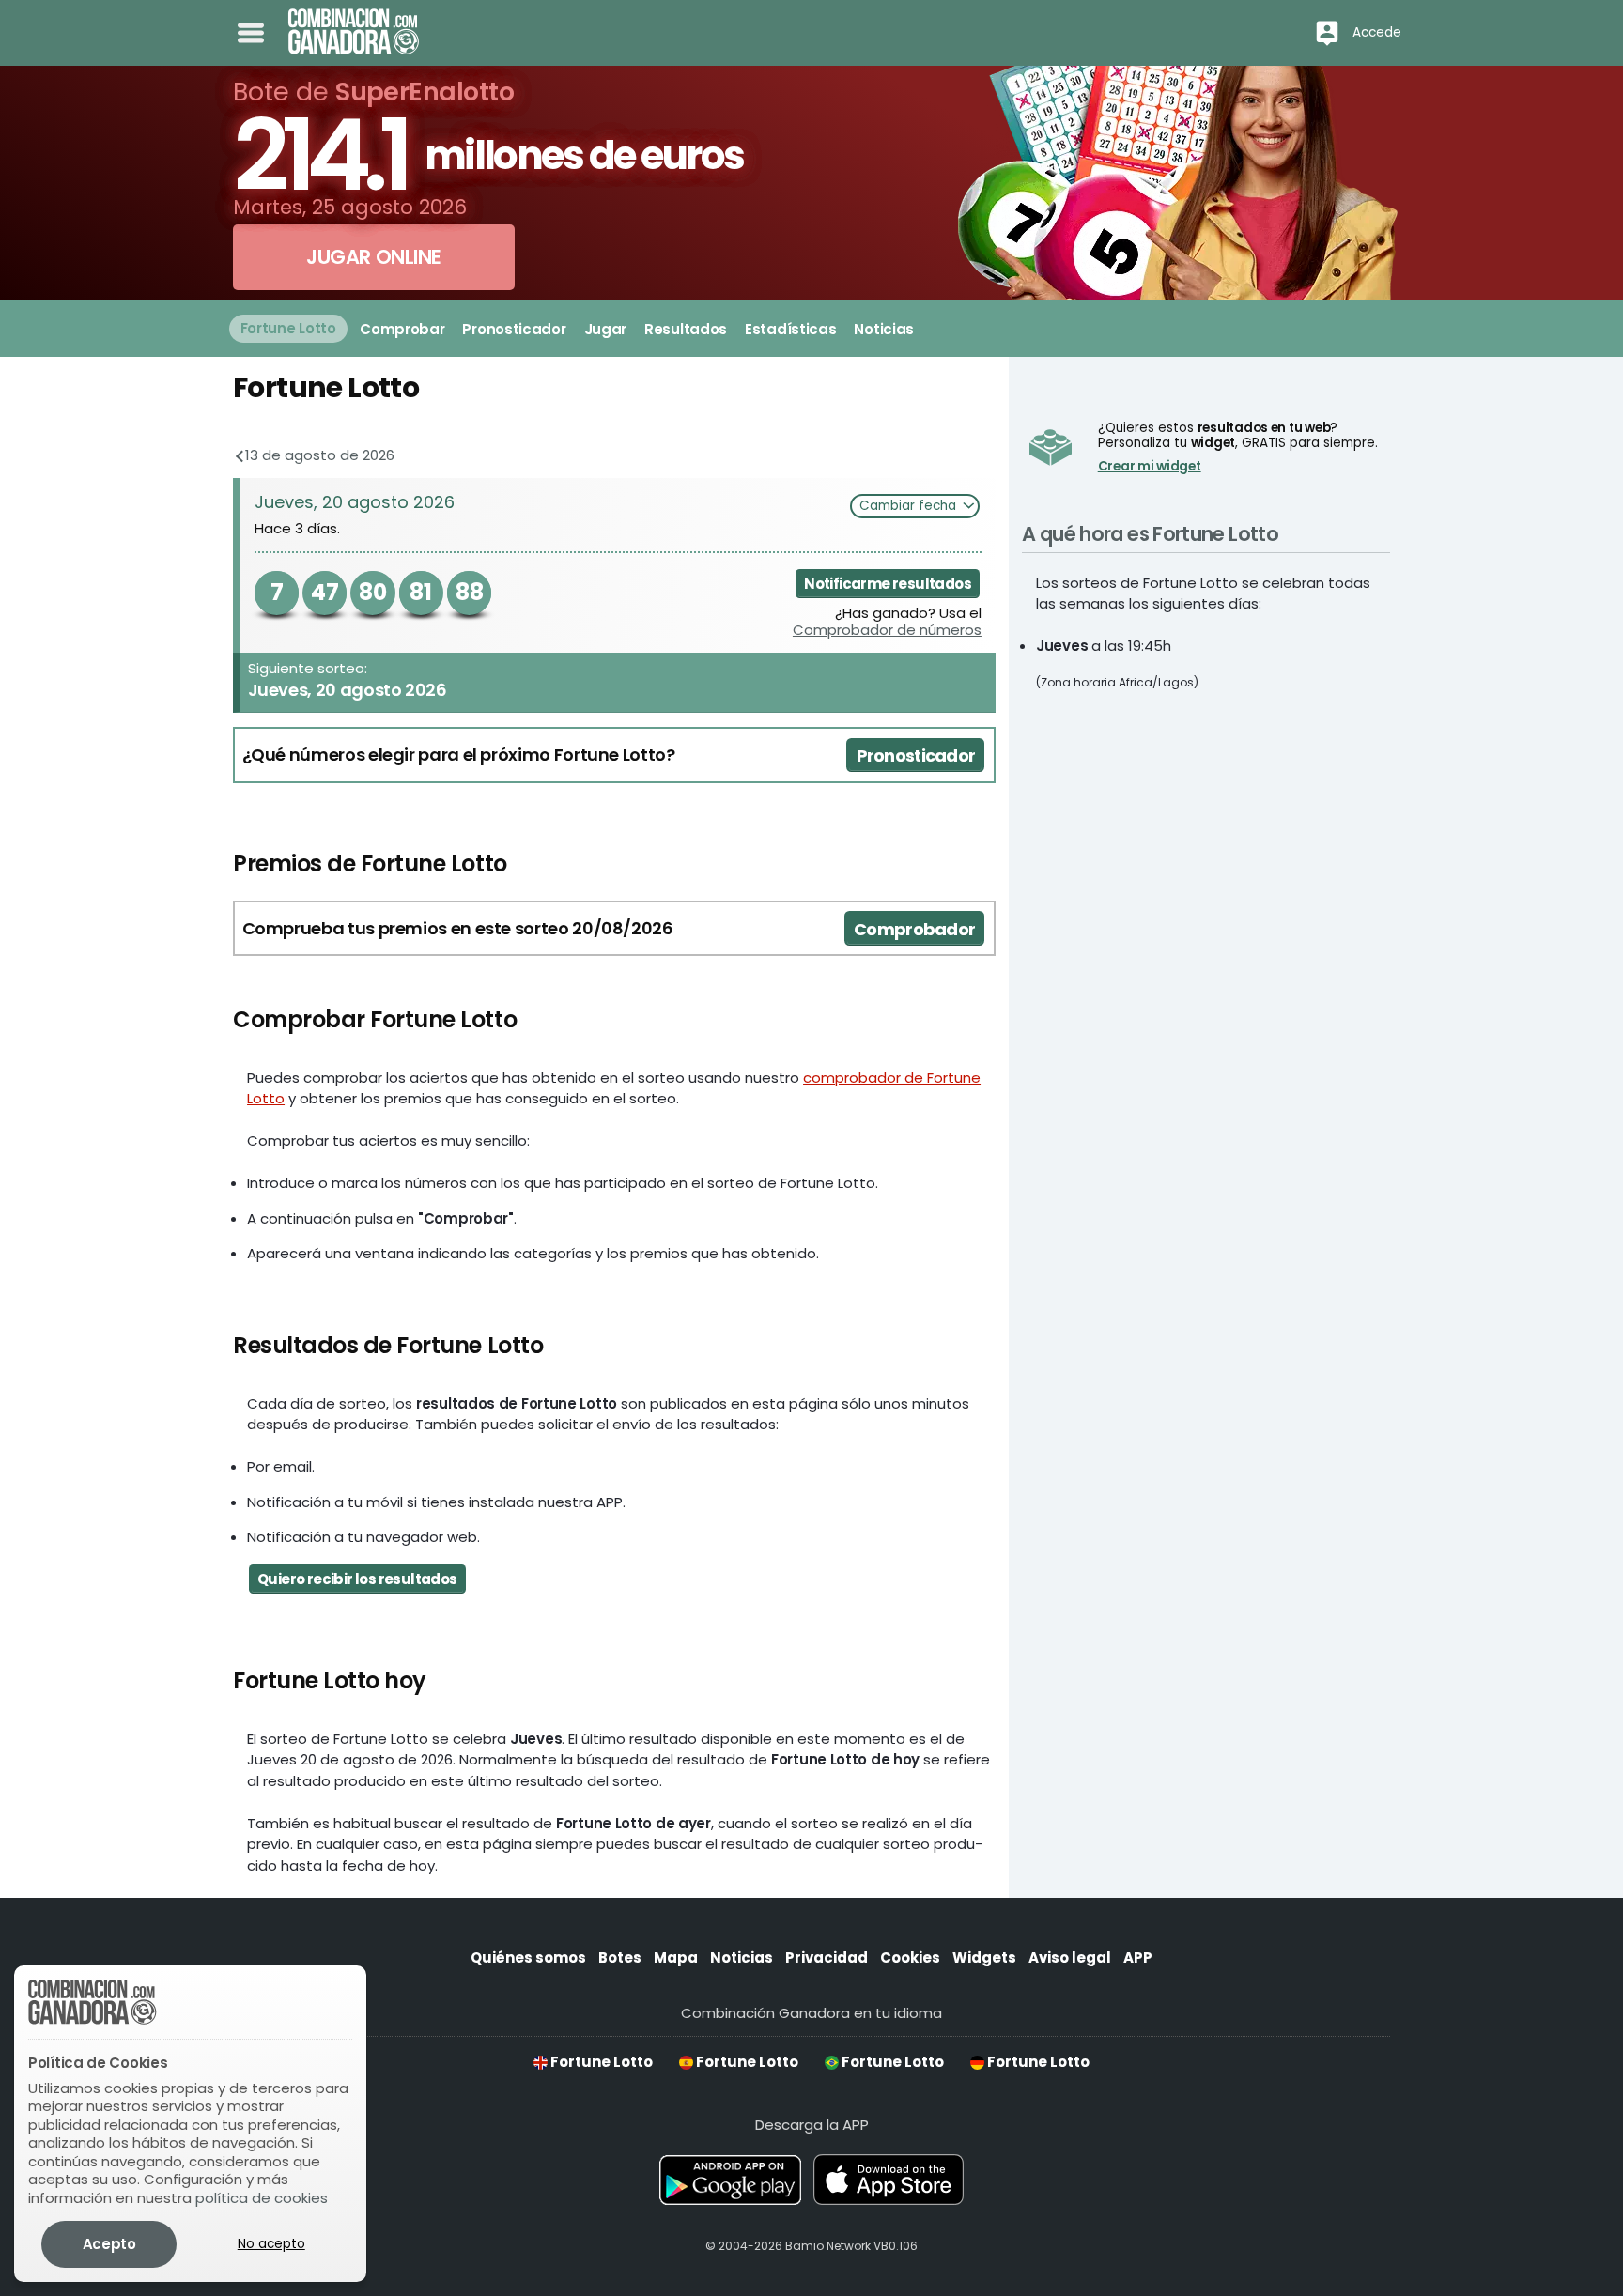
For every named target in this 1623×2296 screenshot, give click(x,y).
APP (1138, 1957)
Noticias (742, 1957)
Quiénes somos (528, 1957)
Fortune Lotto (600, 2062)
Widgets (984, 1957)
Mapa (676, 1957)
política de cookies (262, 2198)
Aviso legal (1070, 1957)
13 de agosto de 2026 (318, 455)
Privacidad (827, 1957)
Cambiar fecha (910, 506)
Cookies (910, 1957)
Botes (620, 1957)
